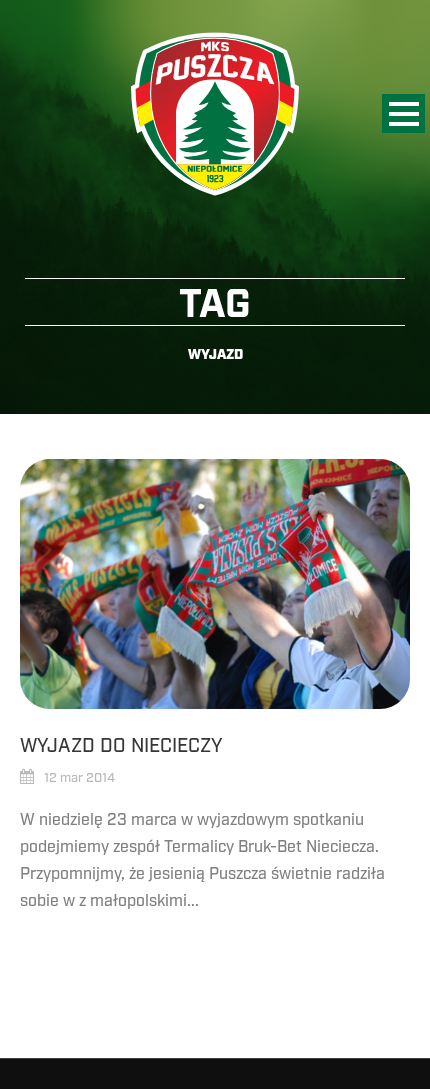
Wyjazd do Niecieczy (121, 746)
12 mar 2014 (79, 778)
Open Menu (403, 113)
